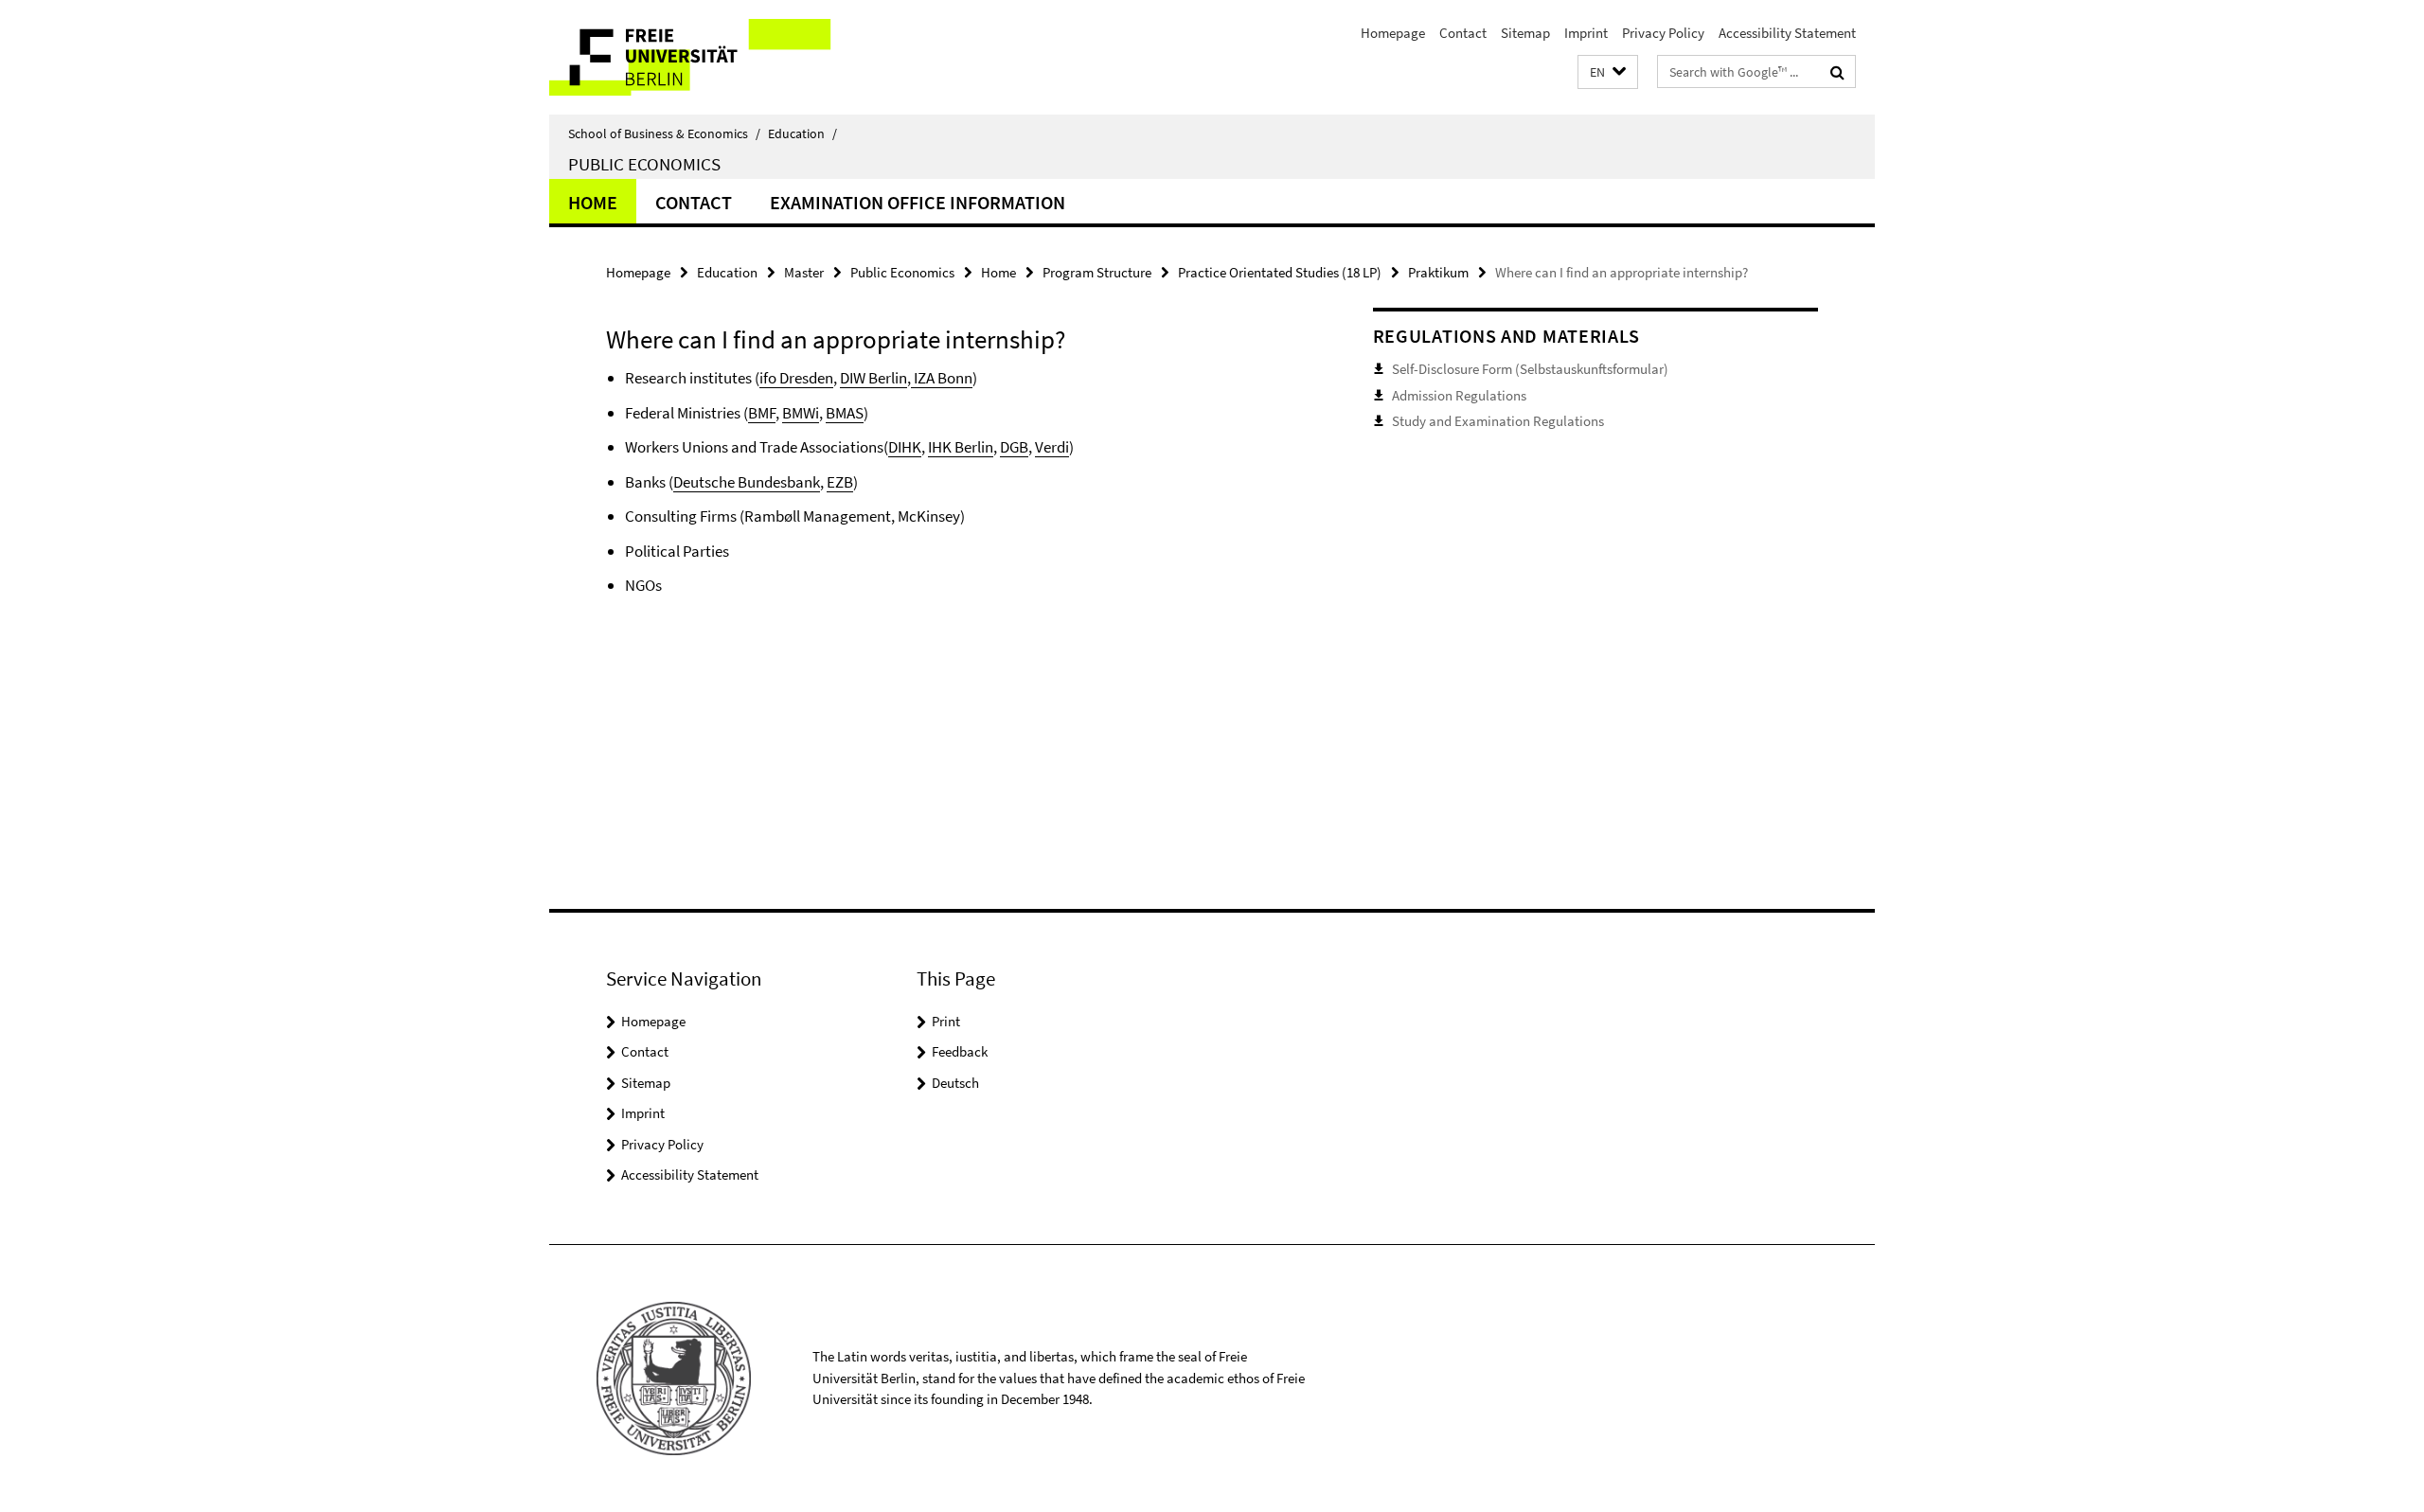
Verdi (1052, 447)
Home (593, 202)
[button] (1608, 72)
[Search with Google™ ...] (1837, 72)
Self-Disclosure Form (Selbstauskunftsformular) (1530, 369)
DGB (1014, 447)
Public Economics (644, 164)
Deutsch (955, 1083)
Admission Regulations (1459, 395)
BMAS (845, 413)
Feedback (960, 1051)
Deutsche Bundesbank (747, 482)
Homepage (1393, 33)
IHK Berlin (961, 447)
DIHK (905, 447)
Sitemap (1525, 33)
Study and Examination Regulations (1498, 421)
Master (804, 272)
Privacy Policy (1663, 33)
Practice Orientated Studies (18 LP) (1280, 272)
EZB (840, 482)
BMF (762, 413)
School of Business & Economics (664, 133)
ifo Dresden (796, 378)
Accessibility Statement (1787, 33)
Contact (1463, 33)
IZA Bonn (942, 378)
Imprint (1586, 33)
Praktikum (1438, 272)
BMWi (801, 413)
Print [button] (946, 1021)
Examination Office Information (918, 202)
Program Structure (1097, 272)
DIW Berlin (873, 378)
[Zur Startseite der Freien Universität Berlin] (708, 57)
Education (802, 133)
